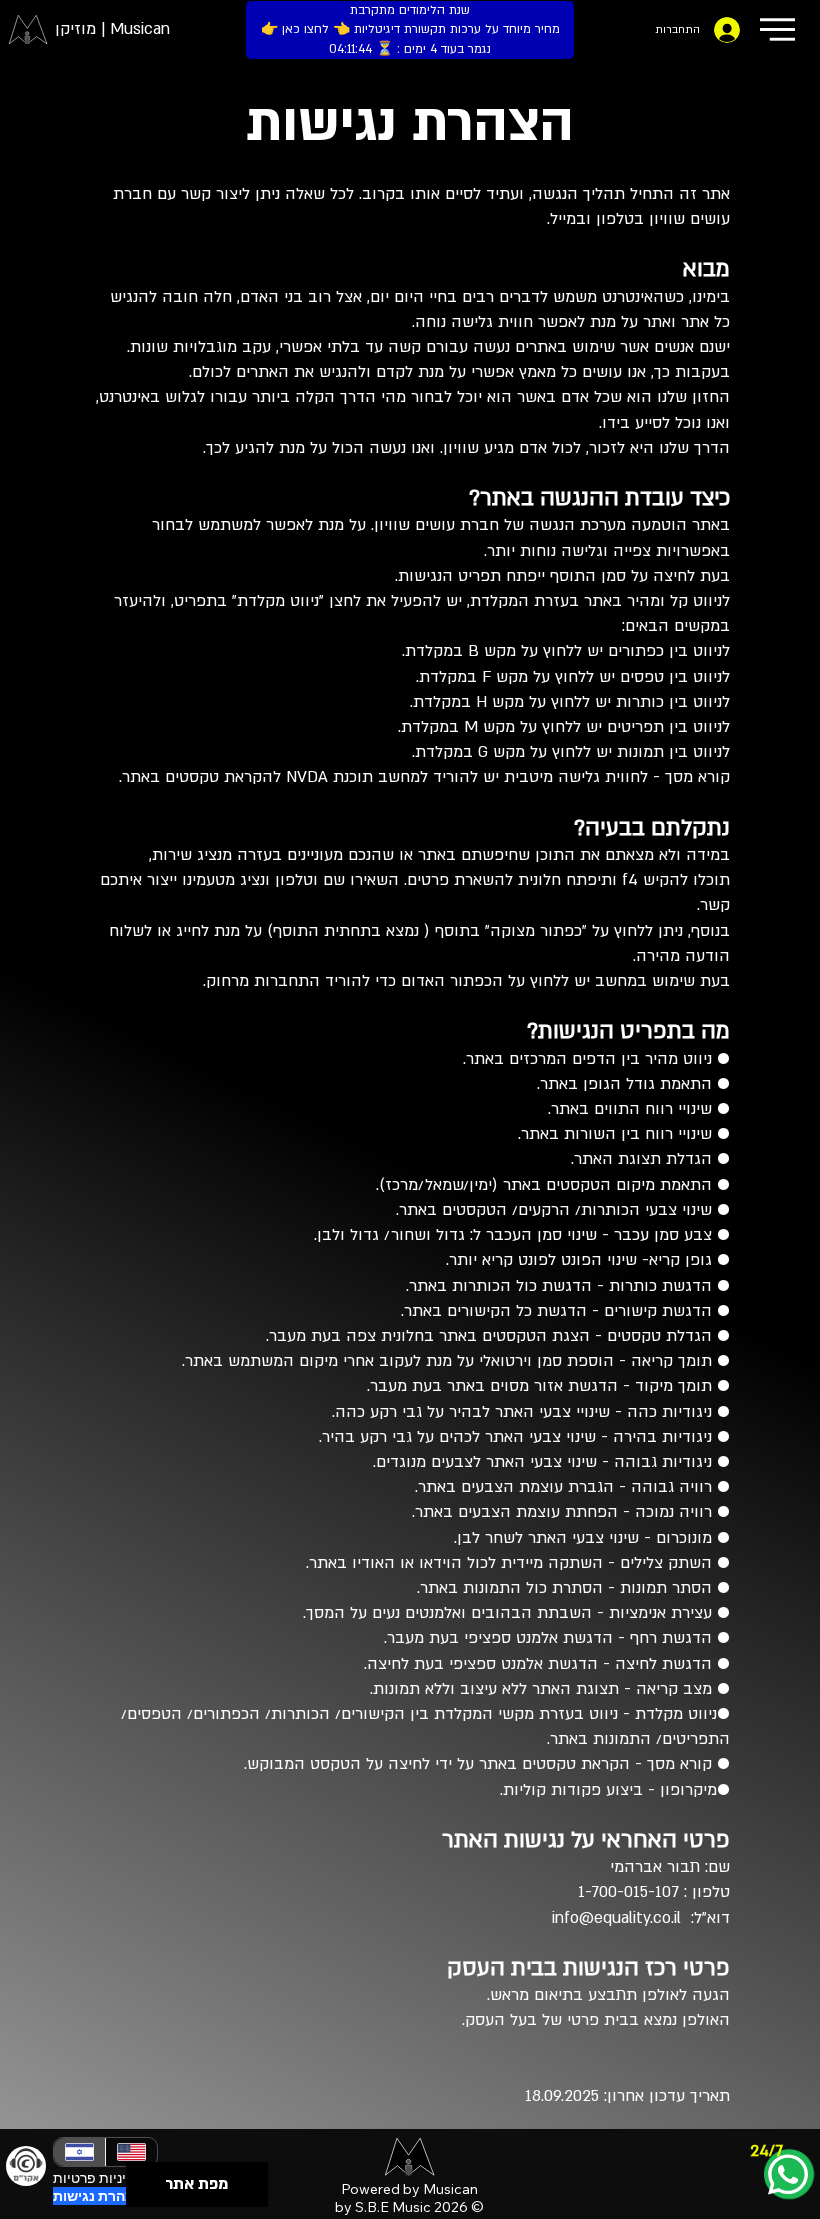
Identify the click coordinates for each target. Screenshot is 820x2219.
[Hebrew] (79, 2152)
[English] (131, 2152)
